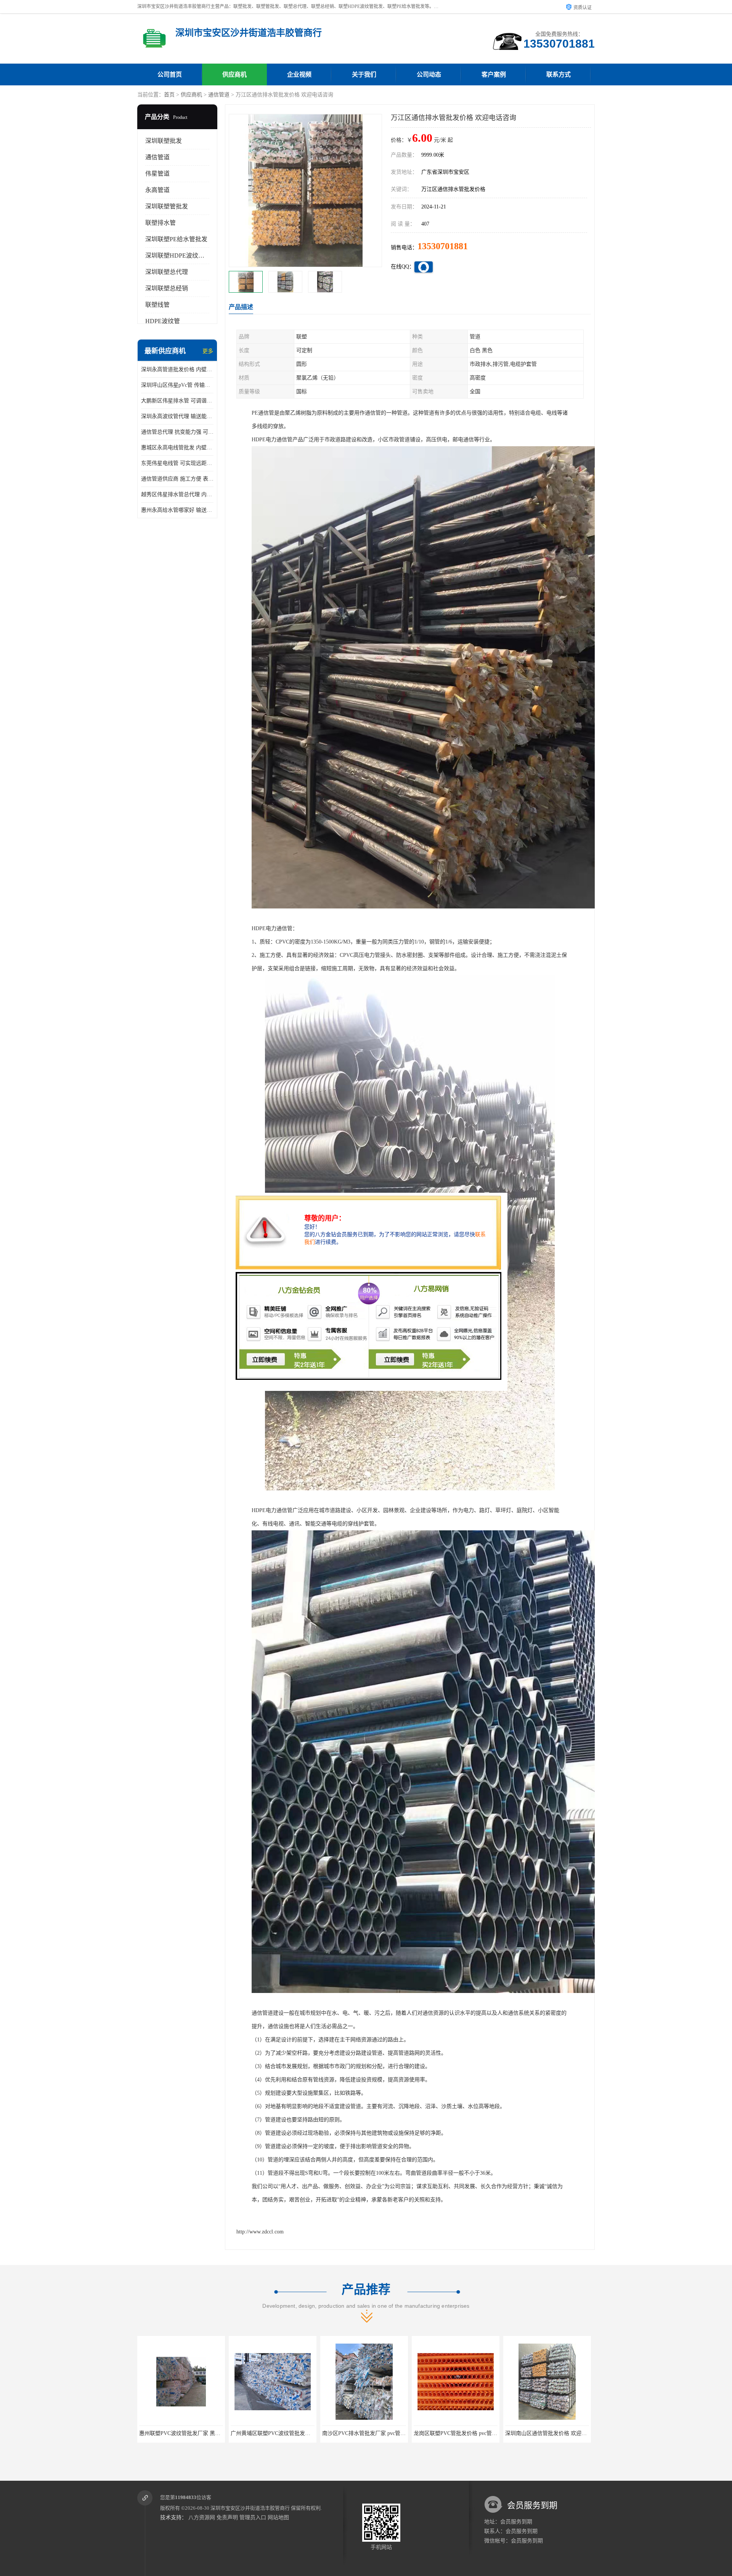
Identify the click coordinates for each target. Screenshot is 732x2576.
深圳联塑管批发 (167, 206)
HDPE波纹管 (163, 321)
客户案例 (494, 74)
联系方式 (559, 74)
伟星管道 (157, 174)
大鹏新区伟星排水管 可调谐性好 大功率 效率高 (177, 401)
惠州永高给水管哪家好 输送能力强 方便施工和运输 (177, 510)
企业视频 (299, 74)
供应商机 (234, 74)
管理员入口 (253, 2518)
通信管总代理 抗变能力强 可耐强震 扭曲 (177, 432)
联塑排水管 (161, 223)
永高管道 (157, 190)
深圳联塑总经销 (167, 288)
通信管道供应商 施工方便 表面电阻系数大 (177, 479)
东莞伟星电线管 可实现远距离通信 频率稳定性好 (177, 463)
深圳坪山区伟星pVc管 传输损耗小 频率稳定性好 (177, 385)
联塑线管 (157, 305)
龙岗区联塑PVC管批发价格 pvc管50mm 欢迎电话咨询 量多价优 (305, 2433)
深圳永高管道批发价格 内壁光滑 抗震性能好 (177, 369)
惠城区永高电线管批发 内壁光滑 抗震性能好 (177, 448)
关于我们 (364, 74)
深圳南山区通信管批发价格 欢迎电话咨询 (371, 2433)
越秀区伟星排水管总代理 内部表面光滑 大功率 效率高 (177, 494)
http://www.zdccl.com (260, 2232)
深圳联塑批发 (164, 141)
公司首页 (170, 74)
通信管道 (219, 95)
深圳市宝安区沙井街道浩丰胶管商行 (250, 2508)
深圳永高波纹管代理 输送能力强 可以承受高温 (177, 416)
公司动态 (429, 74)
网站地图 (278, 2518)
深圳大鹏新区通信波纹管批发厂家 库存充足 (465, 2433)
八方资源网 (202, 2518)
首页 (169, 95)
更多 (208, 351)
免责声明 (227, 2518)
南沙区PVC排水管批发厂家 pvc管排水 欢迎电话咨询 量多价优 (212, 2433)
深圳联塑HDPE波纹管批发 (181, 256)
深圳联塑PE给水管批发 (176, 239)
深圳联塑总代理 (167, 272)
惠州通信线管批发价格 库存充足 (547, 2433)
